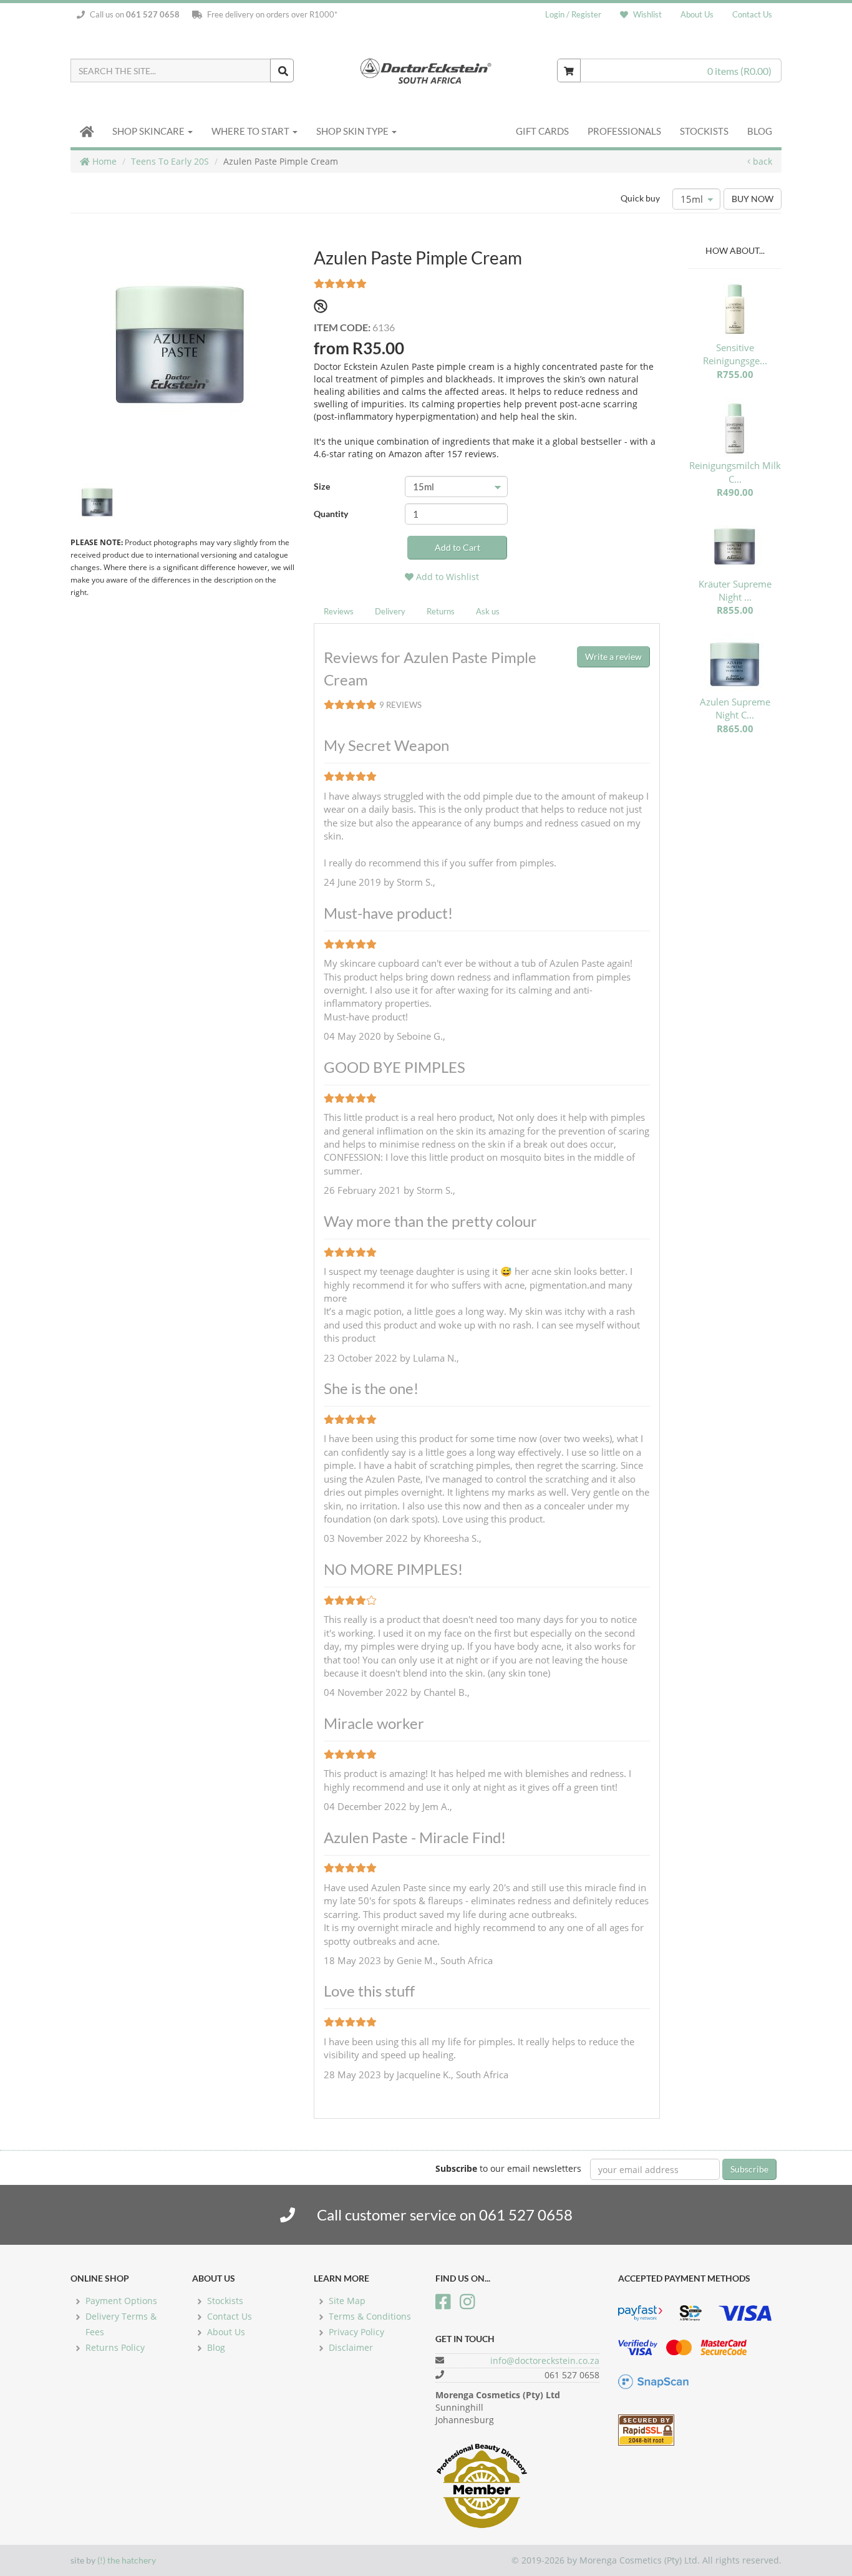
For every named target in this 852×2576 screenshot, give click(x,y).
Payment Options (121, 2301)
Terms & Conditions (370, 2316)
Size (322, 486)
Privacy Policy (356, 2332)
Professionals (624, 131)
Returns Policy (115, 2347)
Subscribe (749, 2169)
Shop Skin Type (353, 131)
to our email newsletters (508, 2168)
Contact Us (752, 14)
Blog (760, 131)
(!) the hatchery (127, 2560)
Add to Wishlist (446, 577)
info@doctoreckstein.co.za (545, 2361)
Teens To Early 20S (170, 161)
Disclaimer (351, 2347)
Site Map (347, 2301)
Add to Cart (457, 547)
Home (103, 161)
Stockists (704, 131)
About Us (697, 14)
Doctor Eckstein (426, 70)
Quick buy (640, 198)
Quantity (331, 514)
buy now (753, 199)
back (761, 161)
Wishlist (646, 14)
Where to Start (251, 131)
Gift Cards (542, 131)
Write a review (613, 656)
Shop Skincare (149, 131)
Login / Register (573, 14)
